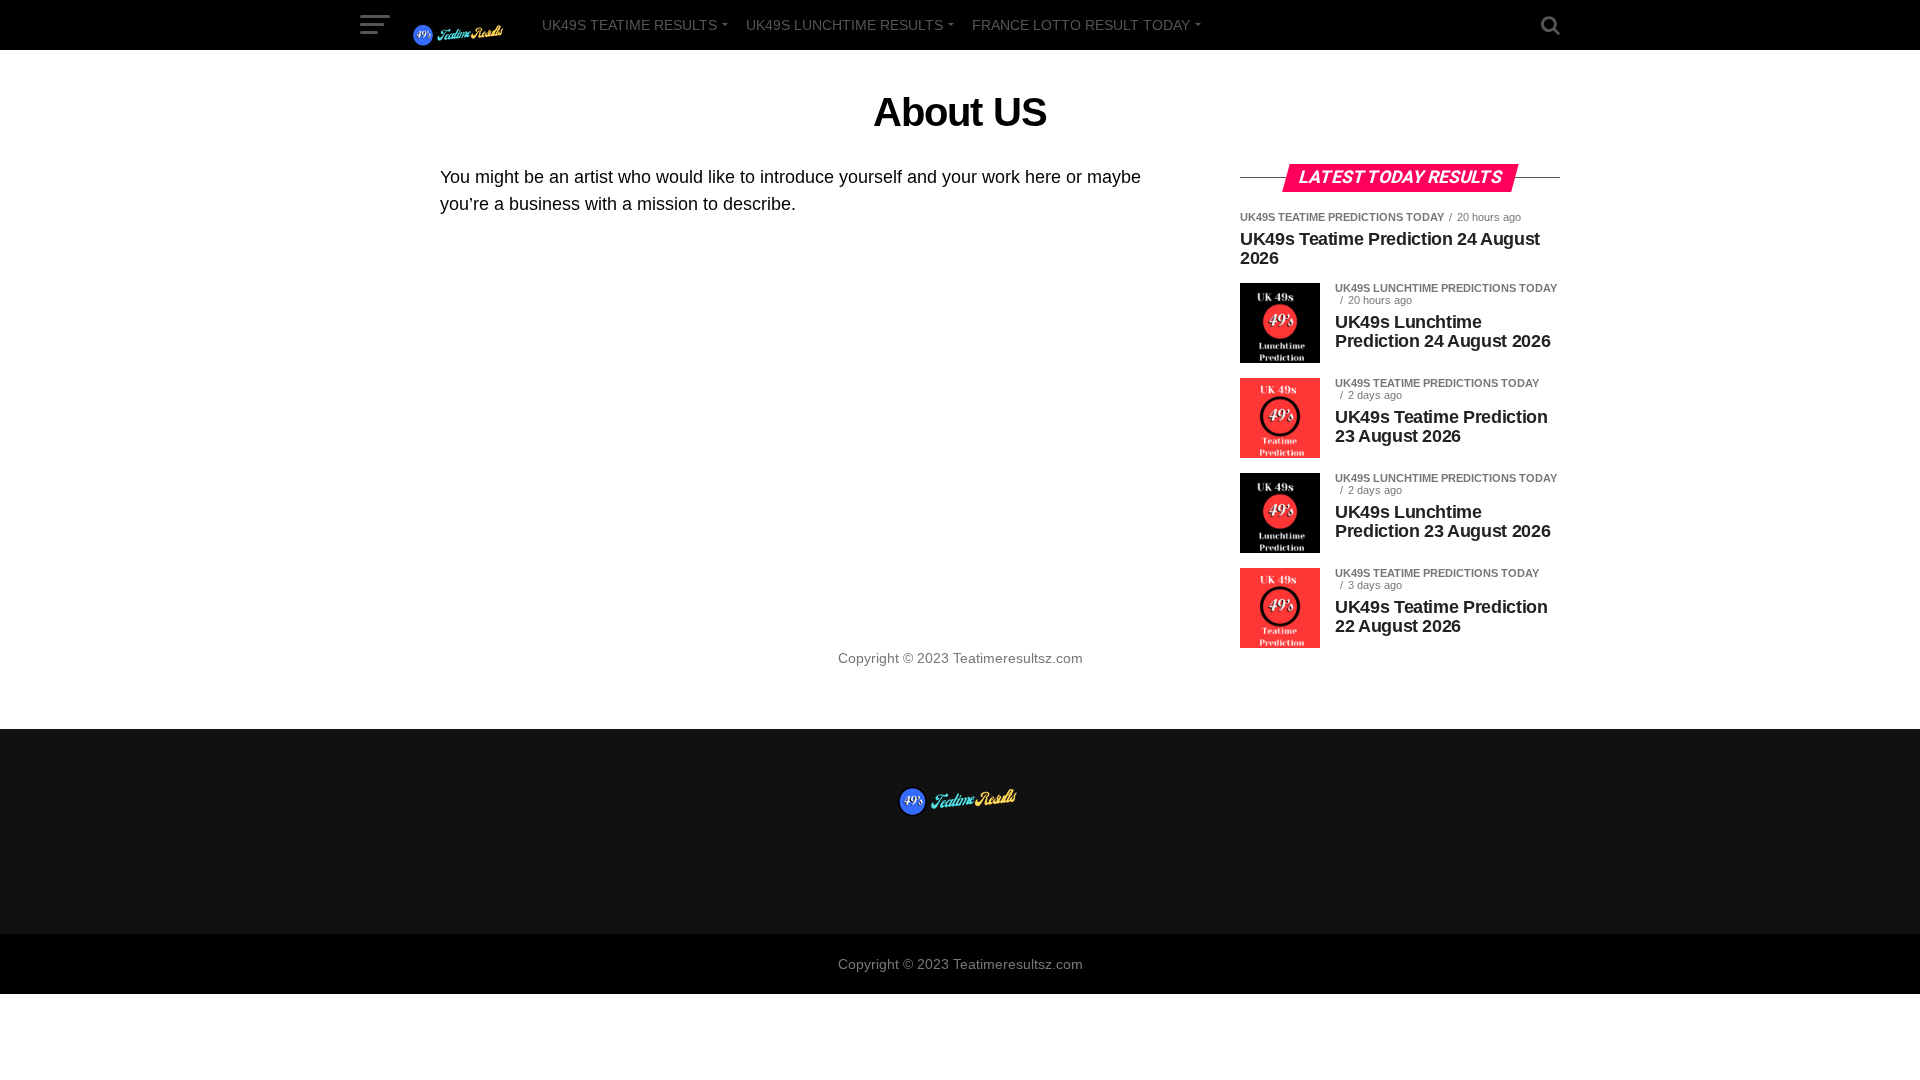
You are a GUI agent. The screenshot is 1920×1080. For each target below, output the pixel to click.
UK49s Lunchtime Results (844, 25)
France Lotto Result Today (1081, 25)
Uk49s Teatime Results (629, 25)
